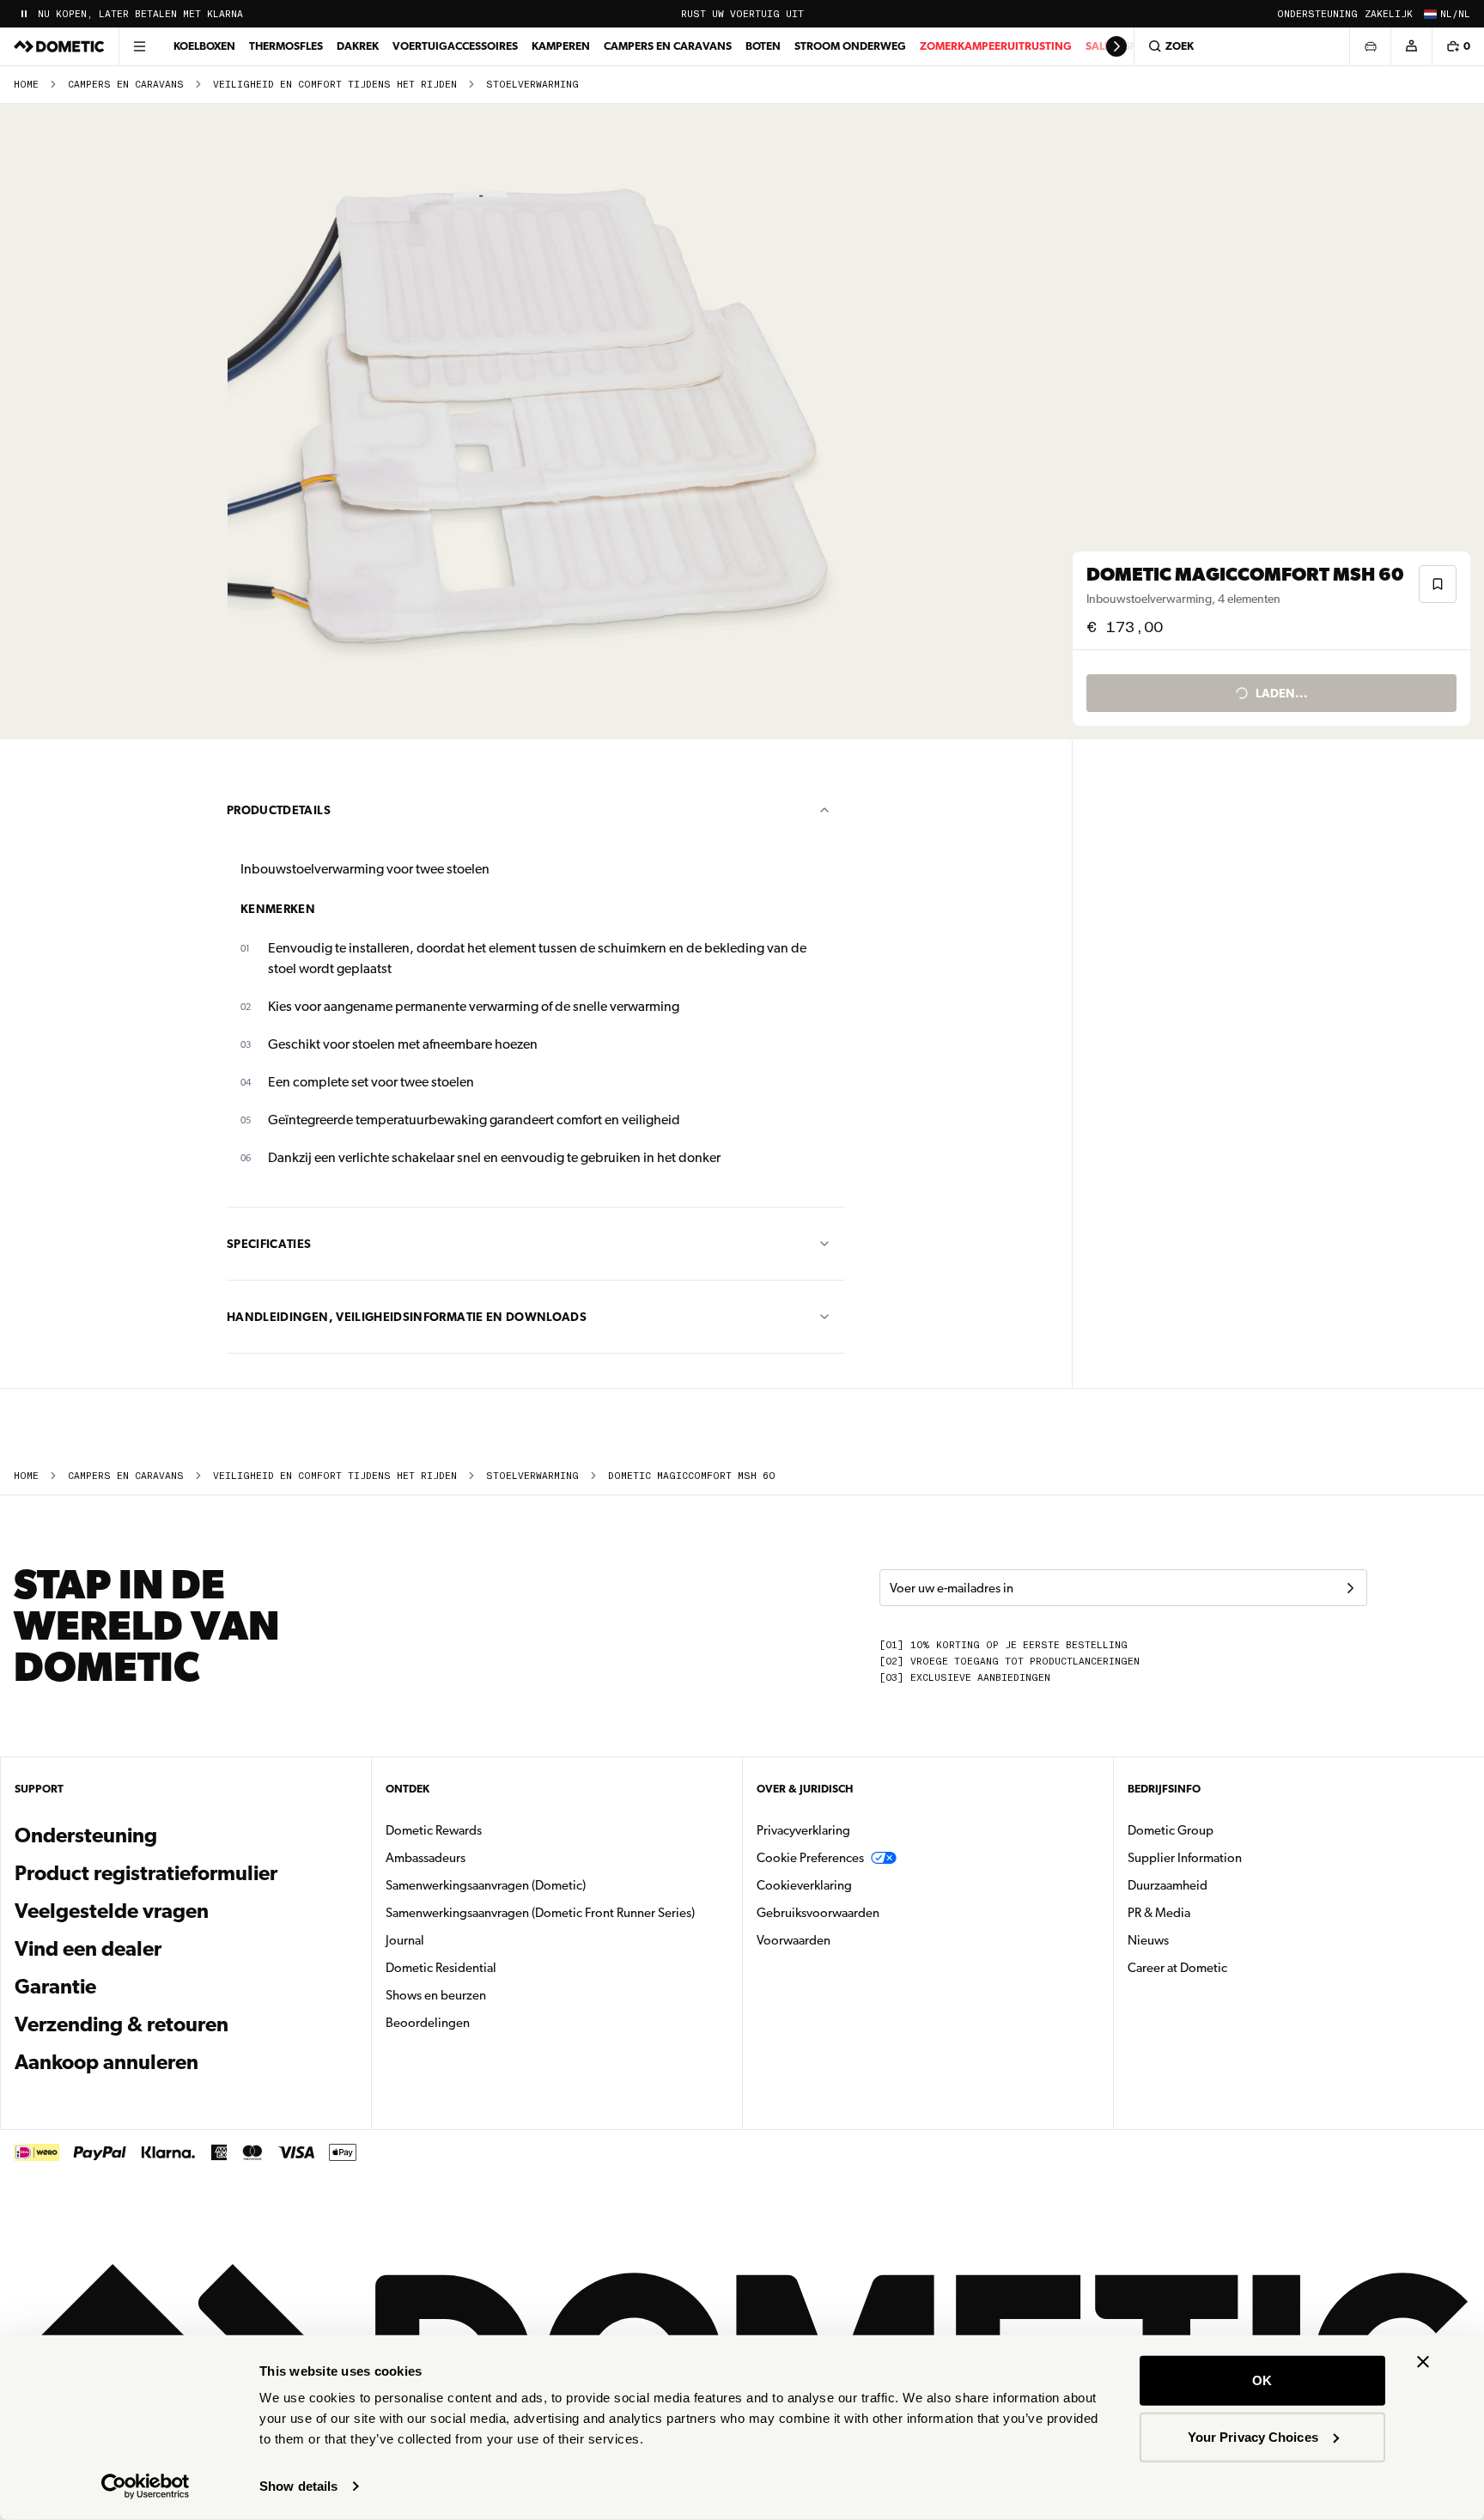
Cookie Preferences (810, 1858)
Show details (298, 2486)
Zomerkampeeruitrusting (996, 46)
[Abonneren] (1350, 1588)
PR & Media (1213, 1912)
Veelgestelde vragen (112, 1911)
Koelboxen (204, 46)
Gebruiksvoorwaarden (818, 1913)
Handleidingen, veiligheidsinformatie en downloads (407, 1317)
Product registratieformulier (146, 1873)
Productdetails (279, 810)
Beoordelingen (428, 2023)
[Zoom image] (544, 422)
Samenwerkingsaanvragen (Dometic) (486, 1885)
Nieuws (1202, 1940)
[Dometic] (59, 46)
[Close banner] (1423, 2362)
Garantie (55, 1987)
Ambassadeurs (426, 1858)
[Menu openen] (139, 46)
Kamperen (561, 46)
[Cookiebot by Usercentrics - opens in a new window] (146, 2487)
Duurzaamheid (1168, 1885)
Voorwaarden (794, 1940)
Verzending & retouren (122, 2024)
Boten (763, 46)
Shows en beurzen (436, 1995)
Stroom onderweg (850, 46)
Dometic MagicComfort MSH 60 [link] (691, 1476)
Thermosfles (286, 46)
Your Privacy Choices (1253, 2436)
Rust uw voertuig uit (742, 14)
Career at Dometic (1232, 1967)
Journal (405, 1940)
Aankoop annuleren (106, 2062)
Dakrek (358, 46)
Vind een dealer (88, 1949)
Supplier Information (1185, 1858)
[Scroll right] (1116, 46)
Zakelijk (1389, 14)
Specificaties (269, 1244)
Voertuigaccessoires (455, 46)
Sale (1098, 46)
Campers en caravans (668, 46)
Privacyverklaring (803, 1830)
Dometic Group (1225, 1830)
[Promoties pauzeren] (24, 14)
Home (26, 85)
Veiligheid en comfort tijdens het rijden (335, 85)
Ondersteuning (1317, 14)
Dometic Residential (495, 1967)
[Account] (1411, 46)
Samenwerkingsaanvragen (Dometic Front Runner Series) (540, 1913)
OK (1262, 2380)
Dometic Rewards (434, 1830)
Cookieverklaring (804, 1885)
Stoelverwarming (532, 85)
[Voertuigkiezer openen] (1370, 46)
